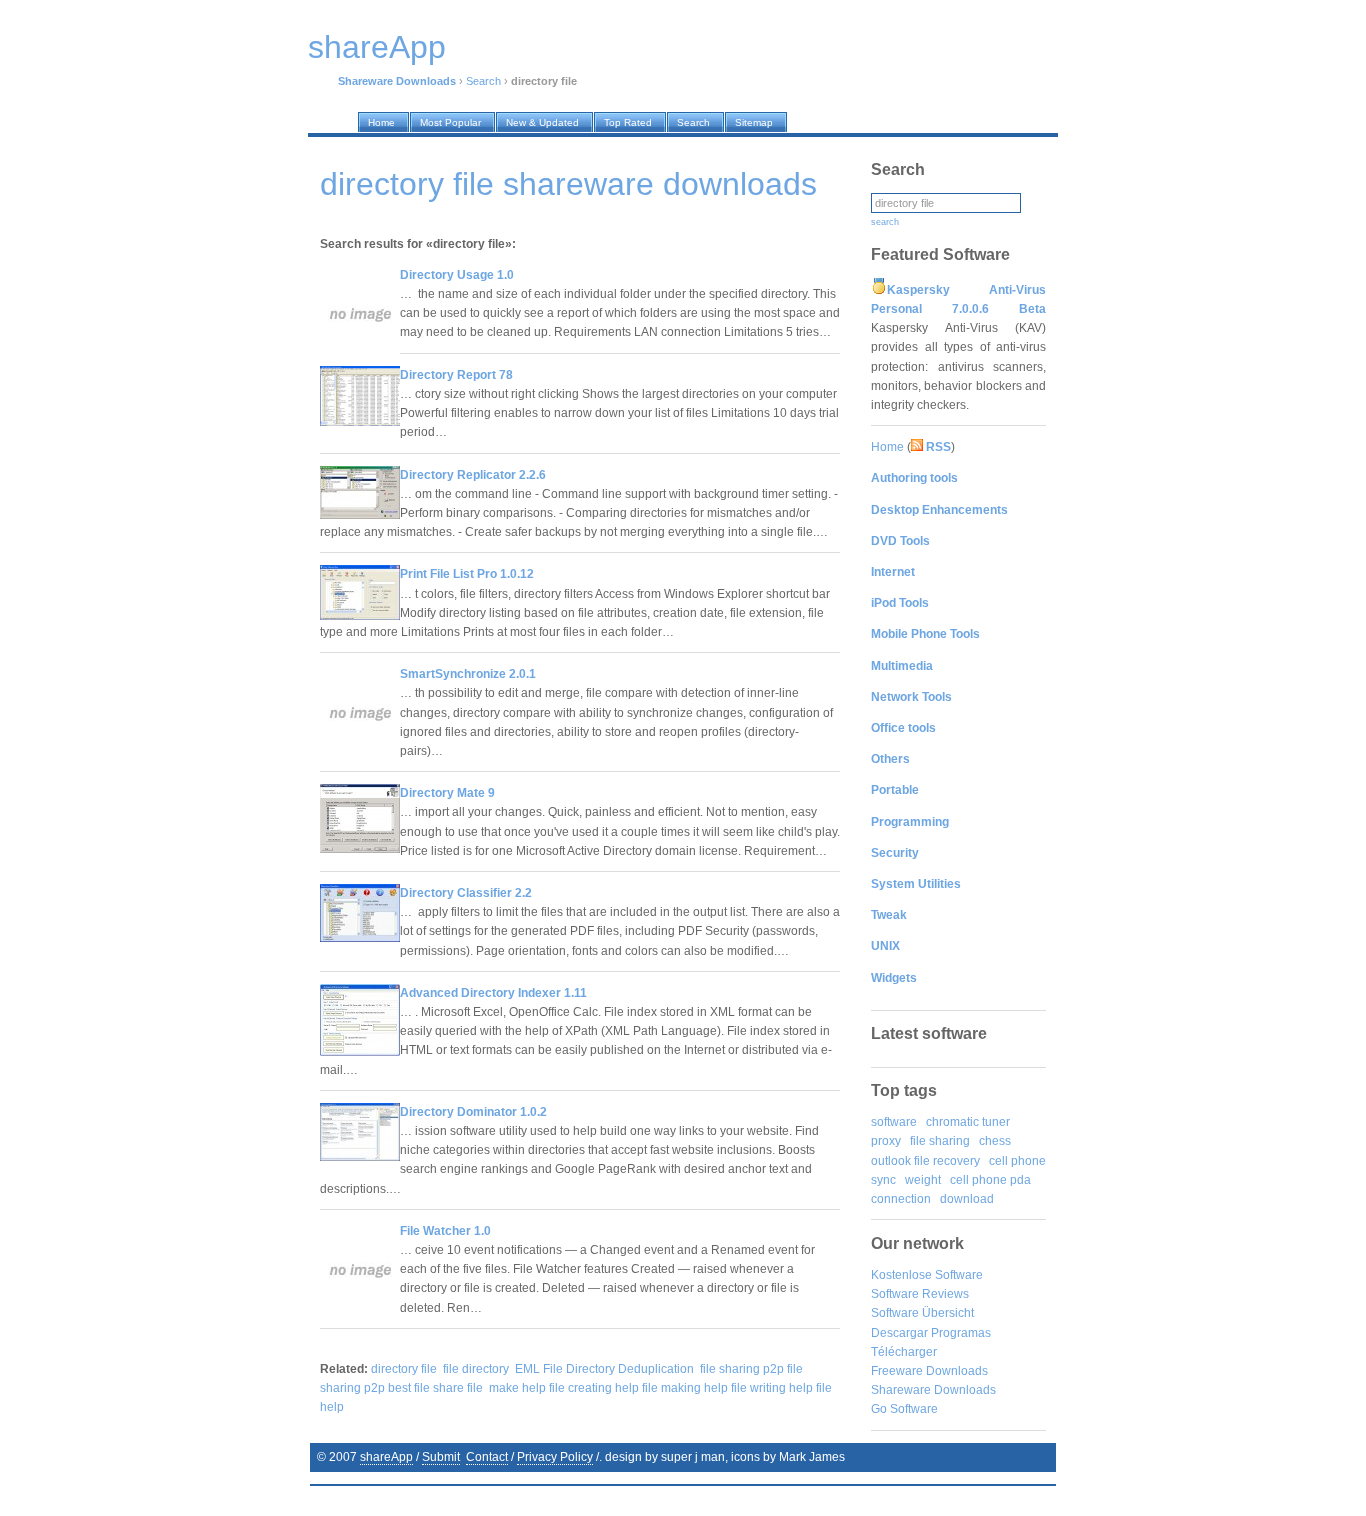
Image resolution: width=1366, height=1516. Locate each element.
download (967, 1199)
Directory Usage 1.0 (457, 275)
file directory (476, 1369)
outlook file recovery (925, 1161)
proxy (886, 1141)
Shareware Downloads (933, 1390)
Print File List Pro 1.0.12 (467, 574)
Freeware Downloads (929, 1371)
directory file (404, 1369)
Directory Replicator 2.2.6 (473, 475)
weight (923, 1180)
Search (483, 81)
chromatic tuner (968, 1122)
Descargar (899, 1333)
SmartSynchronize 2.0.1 (468, 674)
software (894, 1122)
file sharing (940, 1141)
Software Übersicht (922, 1313)
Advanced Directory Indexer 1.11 (493, 993)
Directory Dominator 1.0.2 (473, 1112)
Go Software (904, 1409)
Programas (961, 1333)
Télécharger (904, 1352)
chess (995, 1141)
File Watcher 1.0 (445, 1231)
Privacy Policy (555, 1457)
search (885, 222)
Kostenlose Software (927, 1275)
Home (887, 447)
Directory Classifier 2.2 (466, 893)
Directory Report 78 (456, 375)
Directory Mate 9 (447, 793)
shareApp (386, 1457)
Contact (487, 1457)
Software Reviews (920, 1294)
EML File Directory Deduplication (604, 1369)
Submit (441, 1457)
